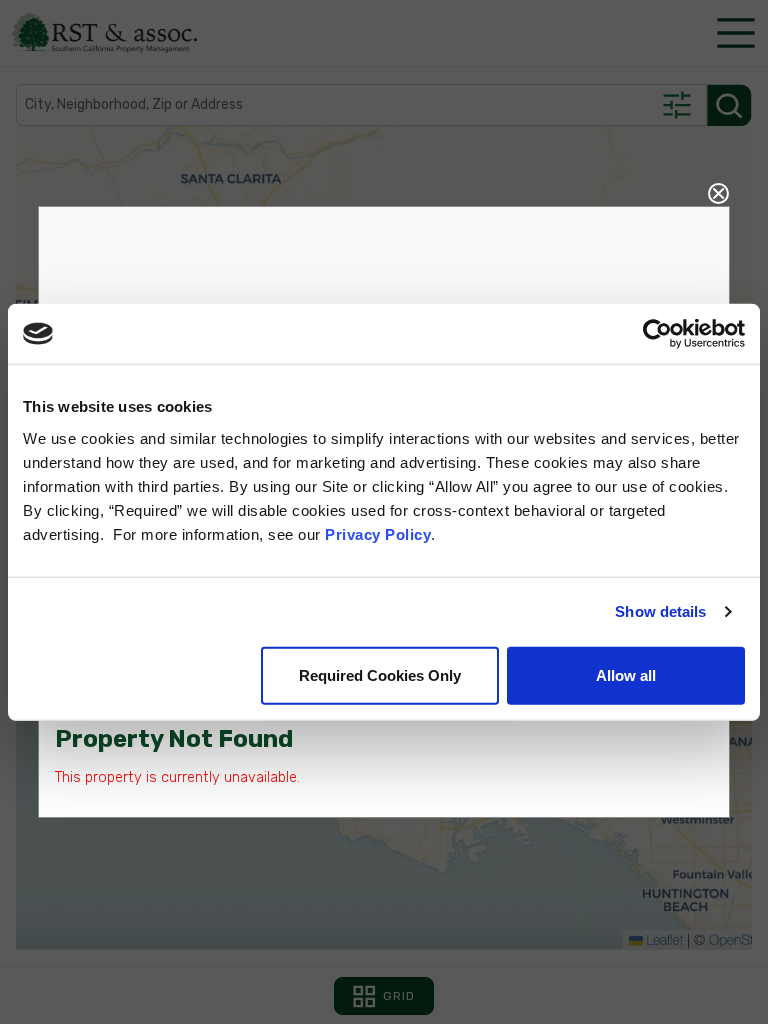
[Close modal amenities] (718, 191)
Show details (660, 611)
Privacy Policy (378, 533)
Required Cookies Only (380, 674)
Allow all (626, 674)
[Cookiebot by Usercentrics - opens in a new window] (657, 334)
